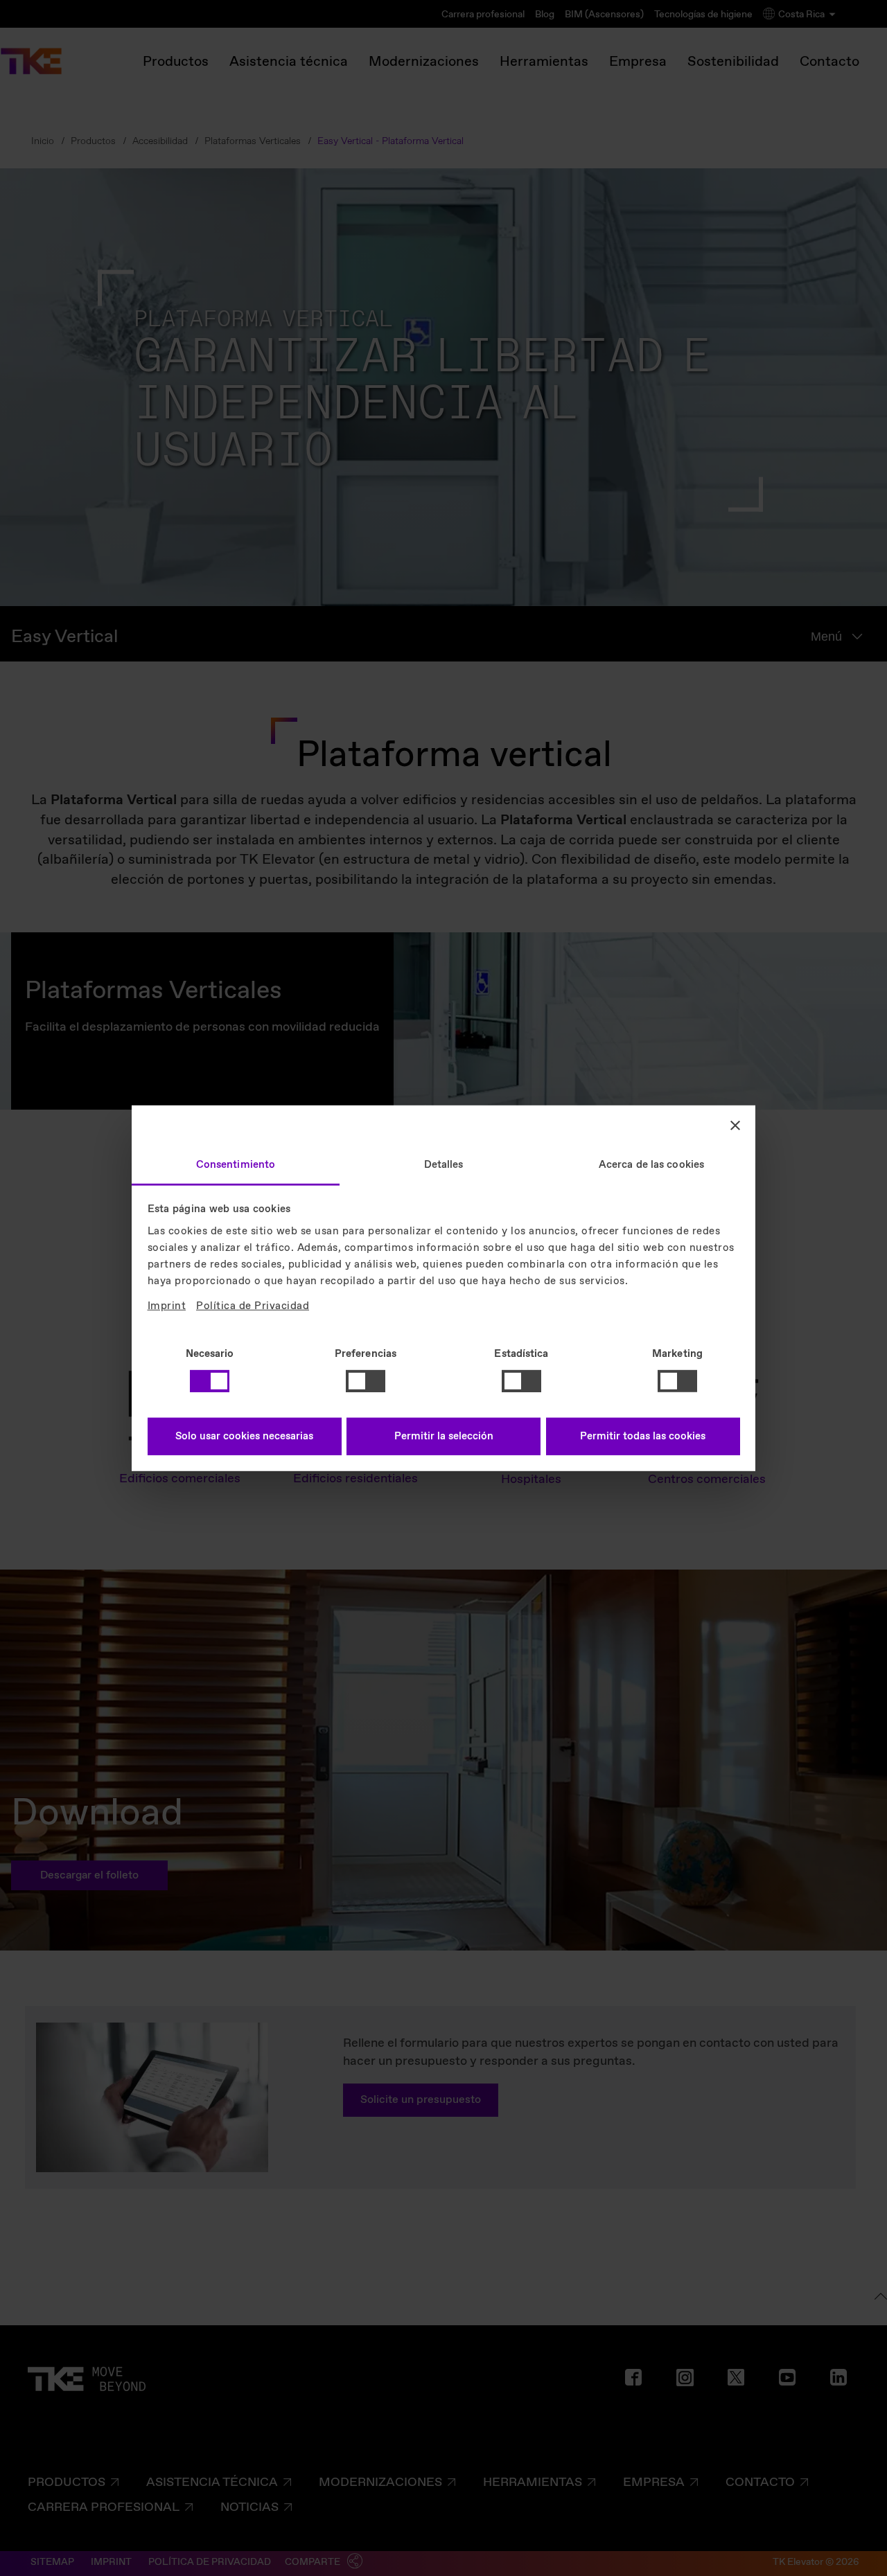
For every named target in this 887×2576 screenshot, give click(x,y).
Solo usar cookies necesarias (244, 1437)
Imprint (167, 1306)
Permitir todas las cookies (643, 1437)
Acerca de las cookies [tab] (651, 1164)
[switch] (366, 1381)
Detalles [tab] (444, 1164)
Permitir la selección (444, 1437)
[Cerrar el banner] (735, 1126)
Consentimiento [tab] (236, 1164)
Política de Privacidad (253, 1306)
